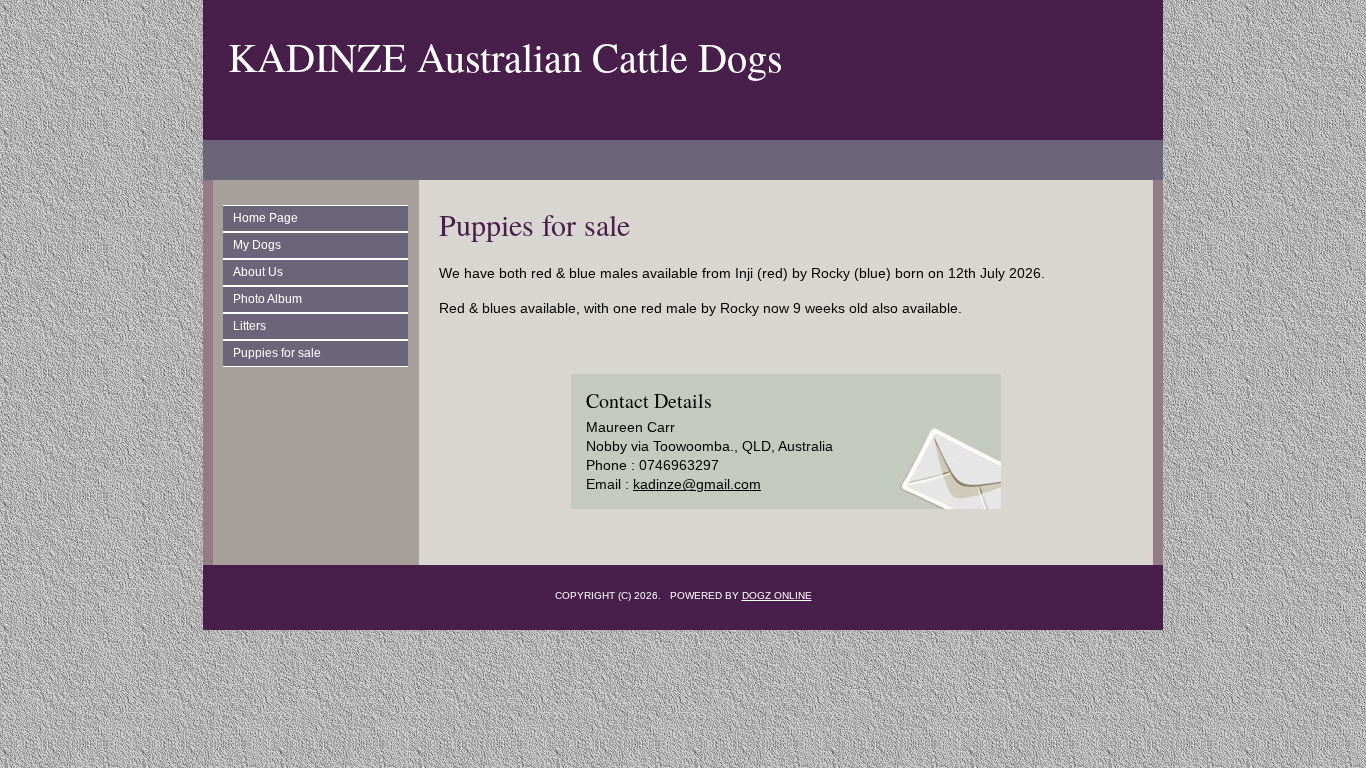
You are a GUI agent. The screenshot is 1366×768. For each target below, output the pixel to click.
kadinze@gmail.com (697, 484)
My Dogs (257, 245)
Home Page (265, 218)
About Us (258, 272)
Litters (249, 326)
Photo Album (267, 299)
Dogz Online (777, 595)
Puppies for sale (277, 353)
